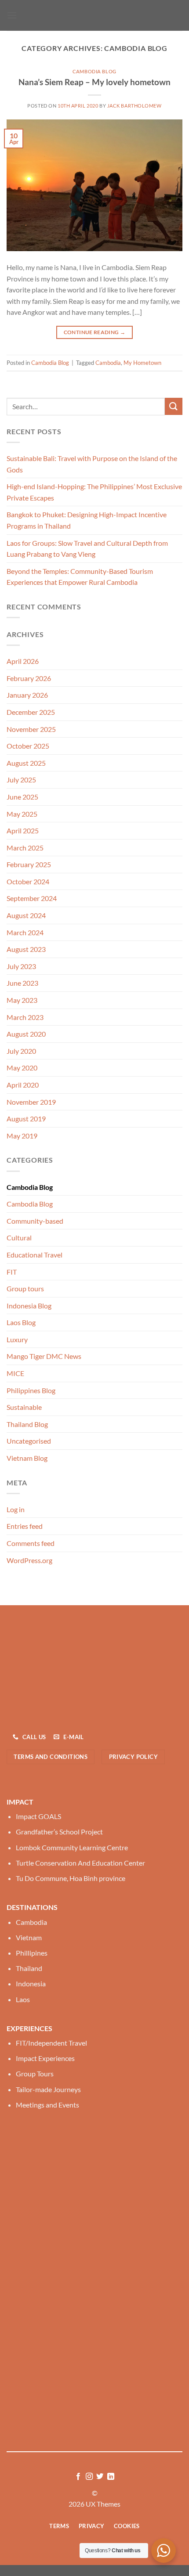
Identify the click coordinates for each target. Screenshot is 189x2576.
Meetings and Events (47, 2105)
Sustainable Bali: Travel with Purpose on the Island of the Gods (92, 464)
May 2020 (22, 1068)
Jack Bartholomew (134, 106)
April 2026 (23, 661)
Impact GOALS (38, 1816)
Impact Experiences (45, 2058)
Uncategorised (29, 1441)
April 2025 (23, 830)
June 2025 (22, 797)
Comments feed (31, 1543)
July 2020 (21, 1051)
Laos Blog (21, 1322)
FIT (12, 1272)
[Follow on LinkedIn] (111, 2477)
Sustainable (24, 1407)
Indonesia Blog (29, 1306)
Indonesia (31, 1983)
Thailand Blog (27, 1424)
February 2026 (29, 678)
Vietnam (29, 1937)
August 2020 (26, 1034)
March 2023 (25, 1017)
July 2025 (21, 780)
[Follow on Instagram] (89, 2477)
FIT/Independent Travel (51, 2043)
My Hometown (142, 363)
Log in (16, 1509)
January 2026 (27, 695)
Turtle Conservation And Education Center (80, 1863)
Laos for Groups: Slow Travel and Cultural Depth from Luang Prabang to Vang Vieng (87, 549)
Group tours (25, 1288)
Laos (23, 1999)
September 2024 (32, 898)
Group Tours (35, 2073)
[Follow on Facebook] (78, 2477)
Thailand (29, 1968)
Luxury (17, 1339)
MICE (15, 1373)
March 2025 (25, 848)
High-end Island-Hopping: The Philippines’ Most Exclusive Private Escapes (94, 492)
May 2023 (22, 1000)
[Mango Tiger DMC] (94, 15)
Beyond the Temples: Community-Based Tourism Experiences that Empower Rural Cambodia (80, 577)
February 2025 (29, 864)
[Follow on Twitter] (100, 2477)
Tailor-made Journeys (48, 2089)
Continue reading (95, 332)
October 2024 (28, 881)
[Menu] (12, 15)
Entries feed (25, 1526)
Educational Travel (35, 1255)
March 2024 (25, 932)
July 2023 (21, 966)
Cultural (19, 1238)
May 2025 (22, 814)
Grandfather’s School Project (59, 1832)
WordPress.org (29, 1560)
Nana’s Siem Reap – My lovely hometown (94, 82)
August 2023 (26, 949)
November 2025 (31, 729)
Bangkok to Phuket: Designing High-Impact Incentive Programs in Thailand (87, 520)
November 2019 (31, 1102)
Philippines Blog (31, 1390)
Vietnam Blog (27, 1458)
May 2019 (22, 1136)
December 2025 (31, 712)
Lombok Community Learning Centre (72, 1847)
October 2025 (28, 746)
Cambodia (108, 363)
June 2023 (22, 983)
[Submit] (174, 406)
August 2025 (26, 763)
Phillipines (32, 1953)
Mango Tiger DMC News (44, 1356)
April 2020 (23, 1085)
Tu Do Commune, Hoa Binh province (71, 1878)
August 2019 (26, 1119)
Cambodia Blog (94, 71)
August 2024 (26, 915)
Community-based (35, 1221)
